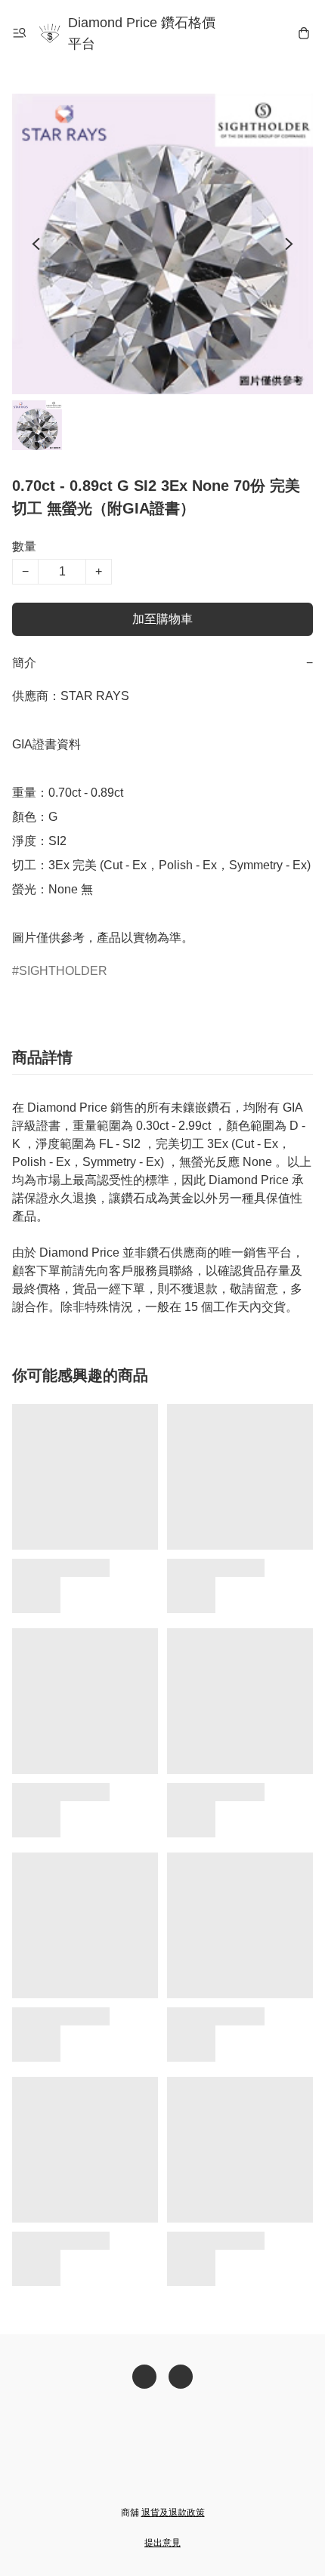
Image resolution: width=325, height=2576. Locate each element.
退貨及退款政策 (173, 2513)
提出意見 (162, 2543)
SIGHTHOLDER (63, 971)
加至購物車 (162, 619)
